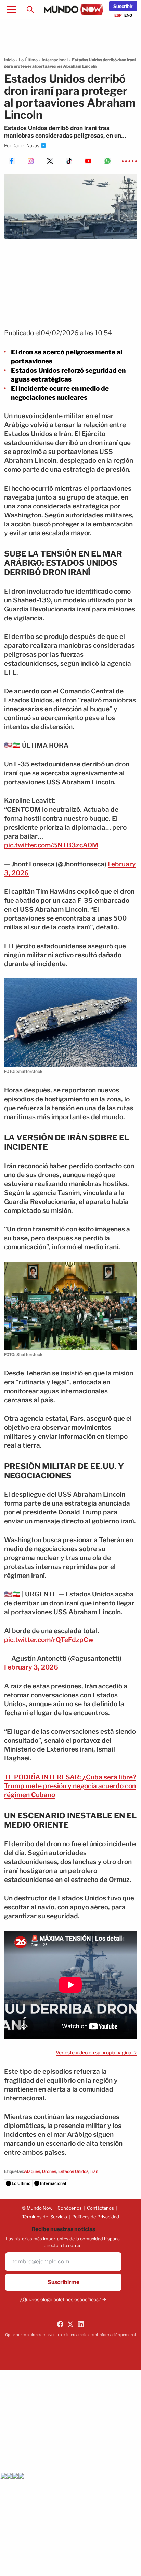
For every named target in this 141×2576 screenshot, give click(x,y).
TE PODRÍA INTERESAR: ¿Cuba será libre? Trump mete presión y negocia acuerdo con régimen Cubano (70, 1786)
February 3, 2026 (31, 1667)
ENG (128, 15)
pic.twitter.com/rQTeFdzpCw (49, 1640)
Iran (94, 2171)
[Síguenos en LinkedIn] (81, 2324)
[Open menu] (12, 10)
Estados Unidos (73, 2171)
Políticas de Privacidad (96, 2217)
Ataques (32, 2171)
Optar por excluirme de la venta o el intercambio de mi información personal (70, 2335)
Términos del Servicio (44, 2217)
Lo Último (28, 60)
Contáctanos (100, 2208)
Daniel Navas (26, 145)
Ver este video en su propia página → (96, 2053)
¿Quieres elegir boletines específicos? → (63, 2299)
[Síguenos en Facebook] (60, 2324)
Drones (49, 2171)
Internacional (55, 60)
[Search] (30, 10)
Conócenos (70, 2208)
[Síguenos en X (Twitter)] (70, 2324)
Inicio (9, 60)
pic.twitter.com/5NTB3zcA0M (51, 845)
